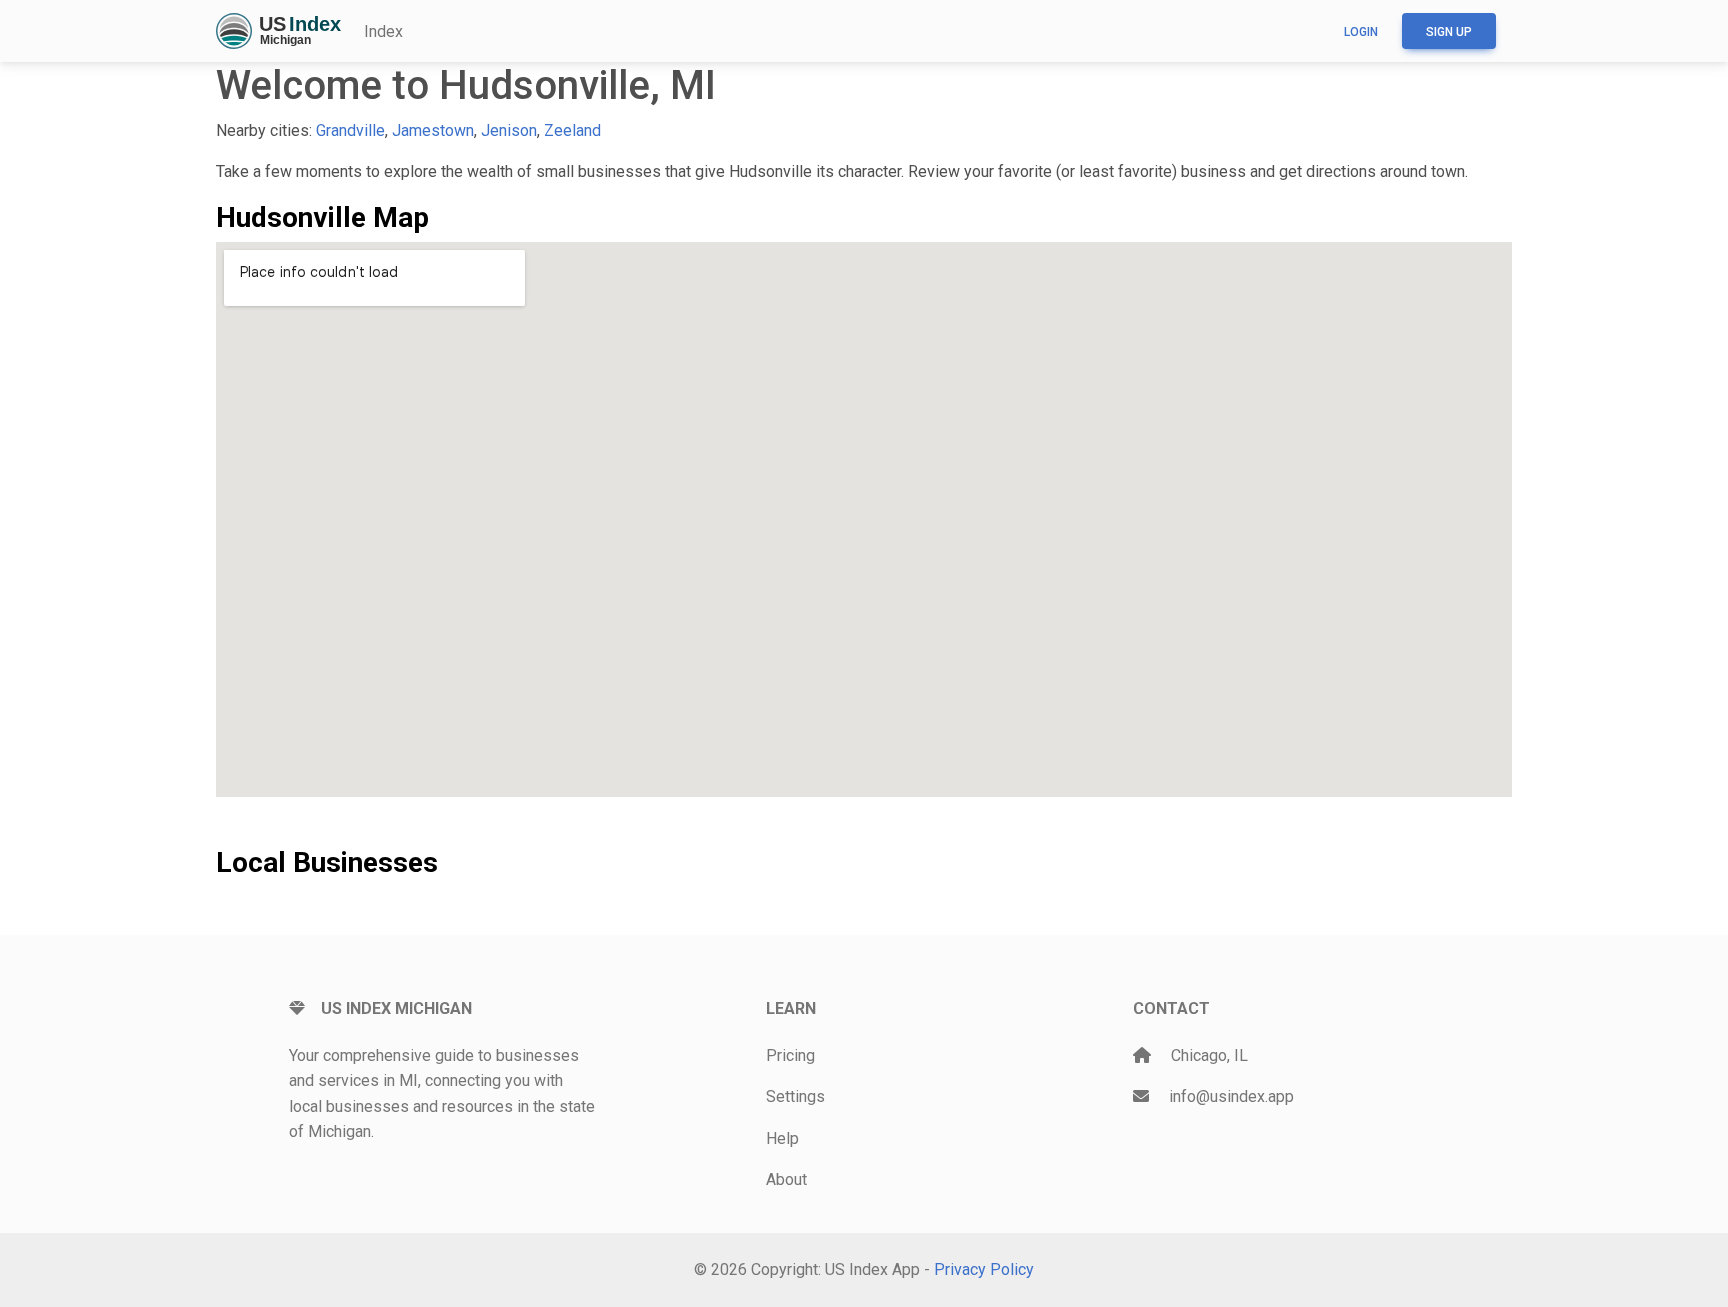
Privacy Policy (984, 1269)
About (786, 1179)
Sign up (1449, 32)
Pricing (790, 1055)
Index (383, 31)
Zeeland (572, 130)
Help (782, 1138)
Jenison (509, 130)
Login (1361, 32)
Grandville (350, 130)
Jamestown (433, 130)
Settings (795, 1096)
